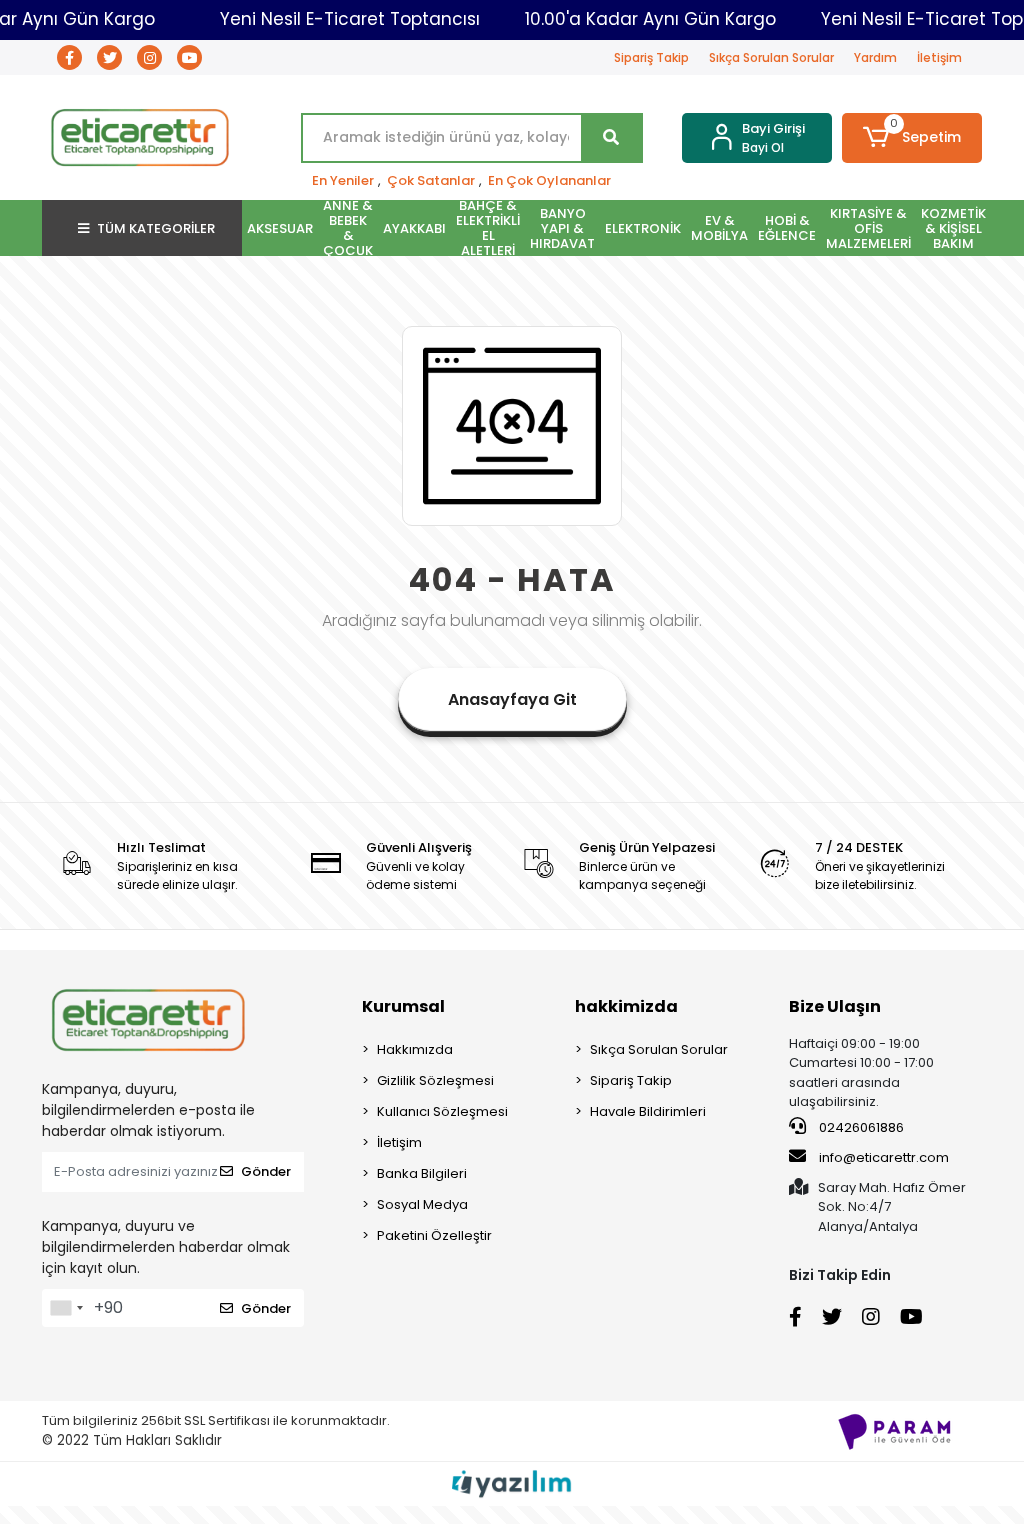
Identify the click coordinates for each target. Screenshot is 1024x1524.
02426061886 (860, 1127)
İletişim (939, 57)
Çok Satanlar (431, 180)
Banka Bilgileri (422, 1173)
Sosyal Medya (422, 1204)
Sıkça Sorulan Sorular (771, 57)
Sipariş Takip (651, 57)
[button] (912, 138)
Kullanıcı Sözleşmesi (442, 1111)
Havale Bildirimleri (648, 1111)
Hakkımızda (415, 1049)
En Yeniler (343, 180)
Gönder (266, 1171)
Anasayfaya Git (512, 699)
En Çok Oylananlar (549, 180)
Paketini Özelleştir (434, 1235)
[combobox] (66, 1308)
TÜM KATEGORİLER (156, 228)
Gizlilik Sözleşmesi (435, 1080)
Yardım (875, 57)
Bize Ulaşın (835, 1006)
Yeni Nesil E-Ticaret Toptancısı (350, 19)
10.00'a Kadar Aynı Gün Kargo (650, 19)
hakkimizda (626, 1006)
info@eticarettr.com (884, 1157)
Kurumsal (403, 1006)
